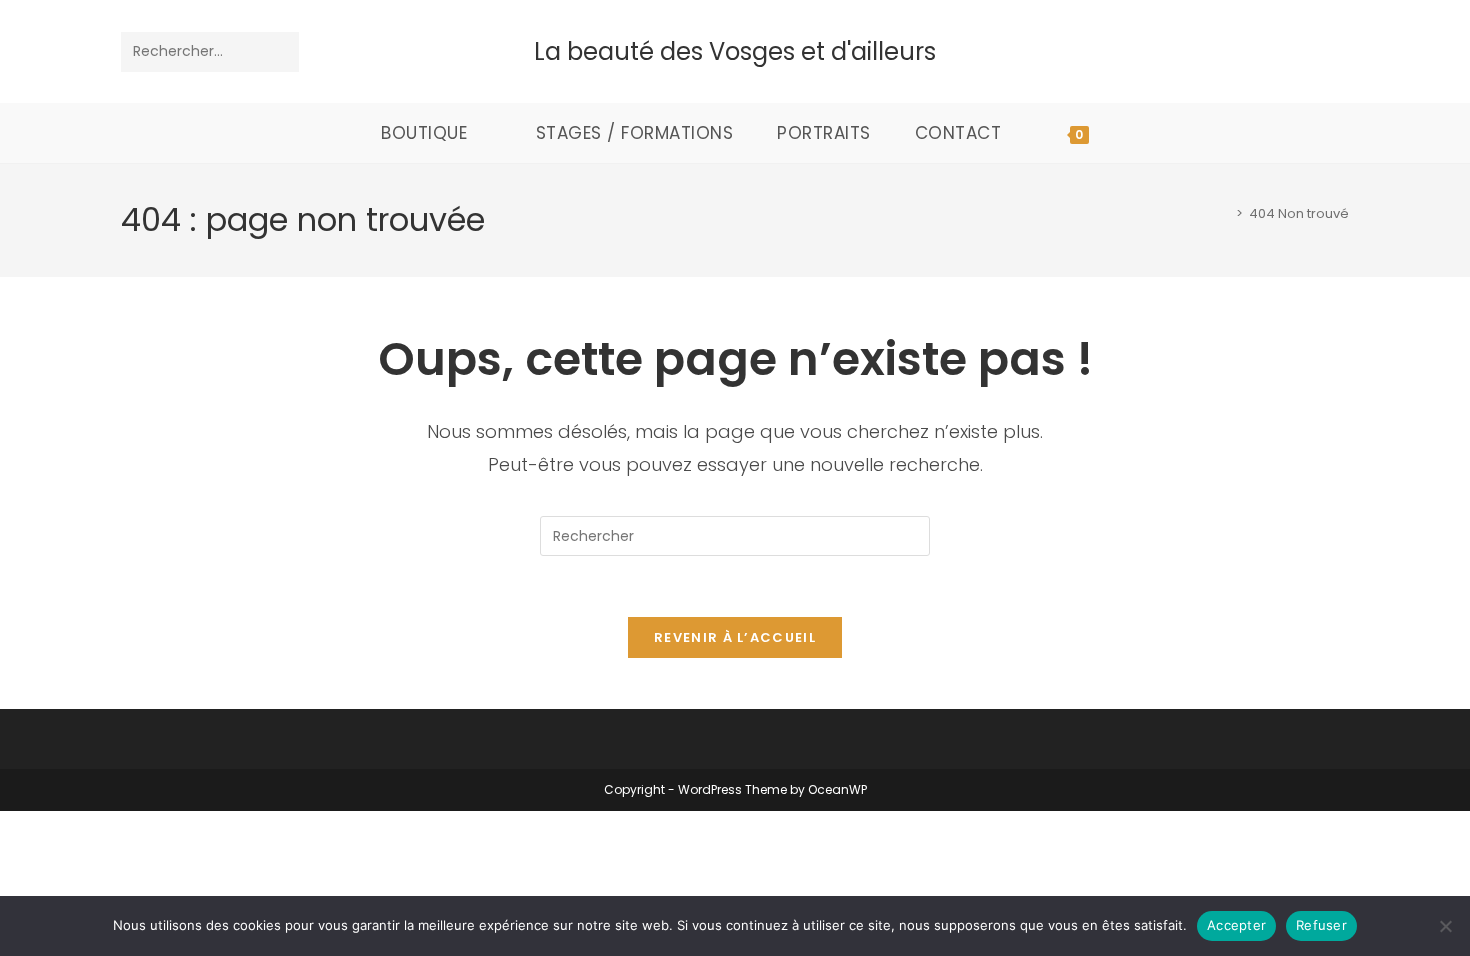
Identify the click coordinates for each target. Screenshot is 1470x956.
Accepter (1236, 925)
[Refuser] (1445, 926)
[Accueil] (1225, 213)
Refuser (1321, 925)
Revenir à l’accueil (735, 637)
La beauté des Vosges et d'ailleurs (735, 51)
